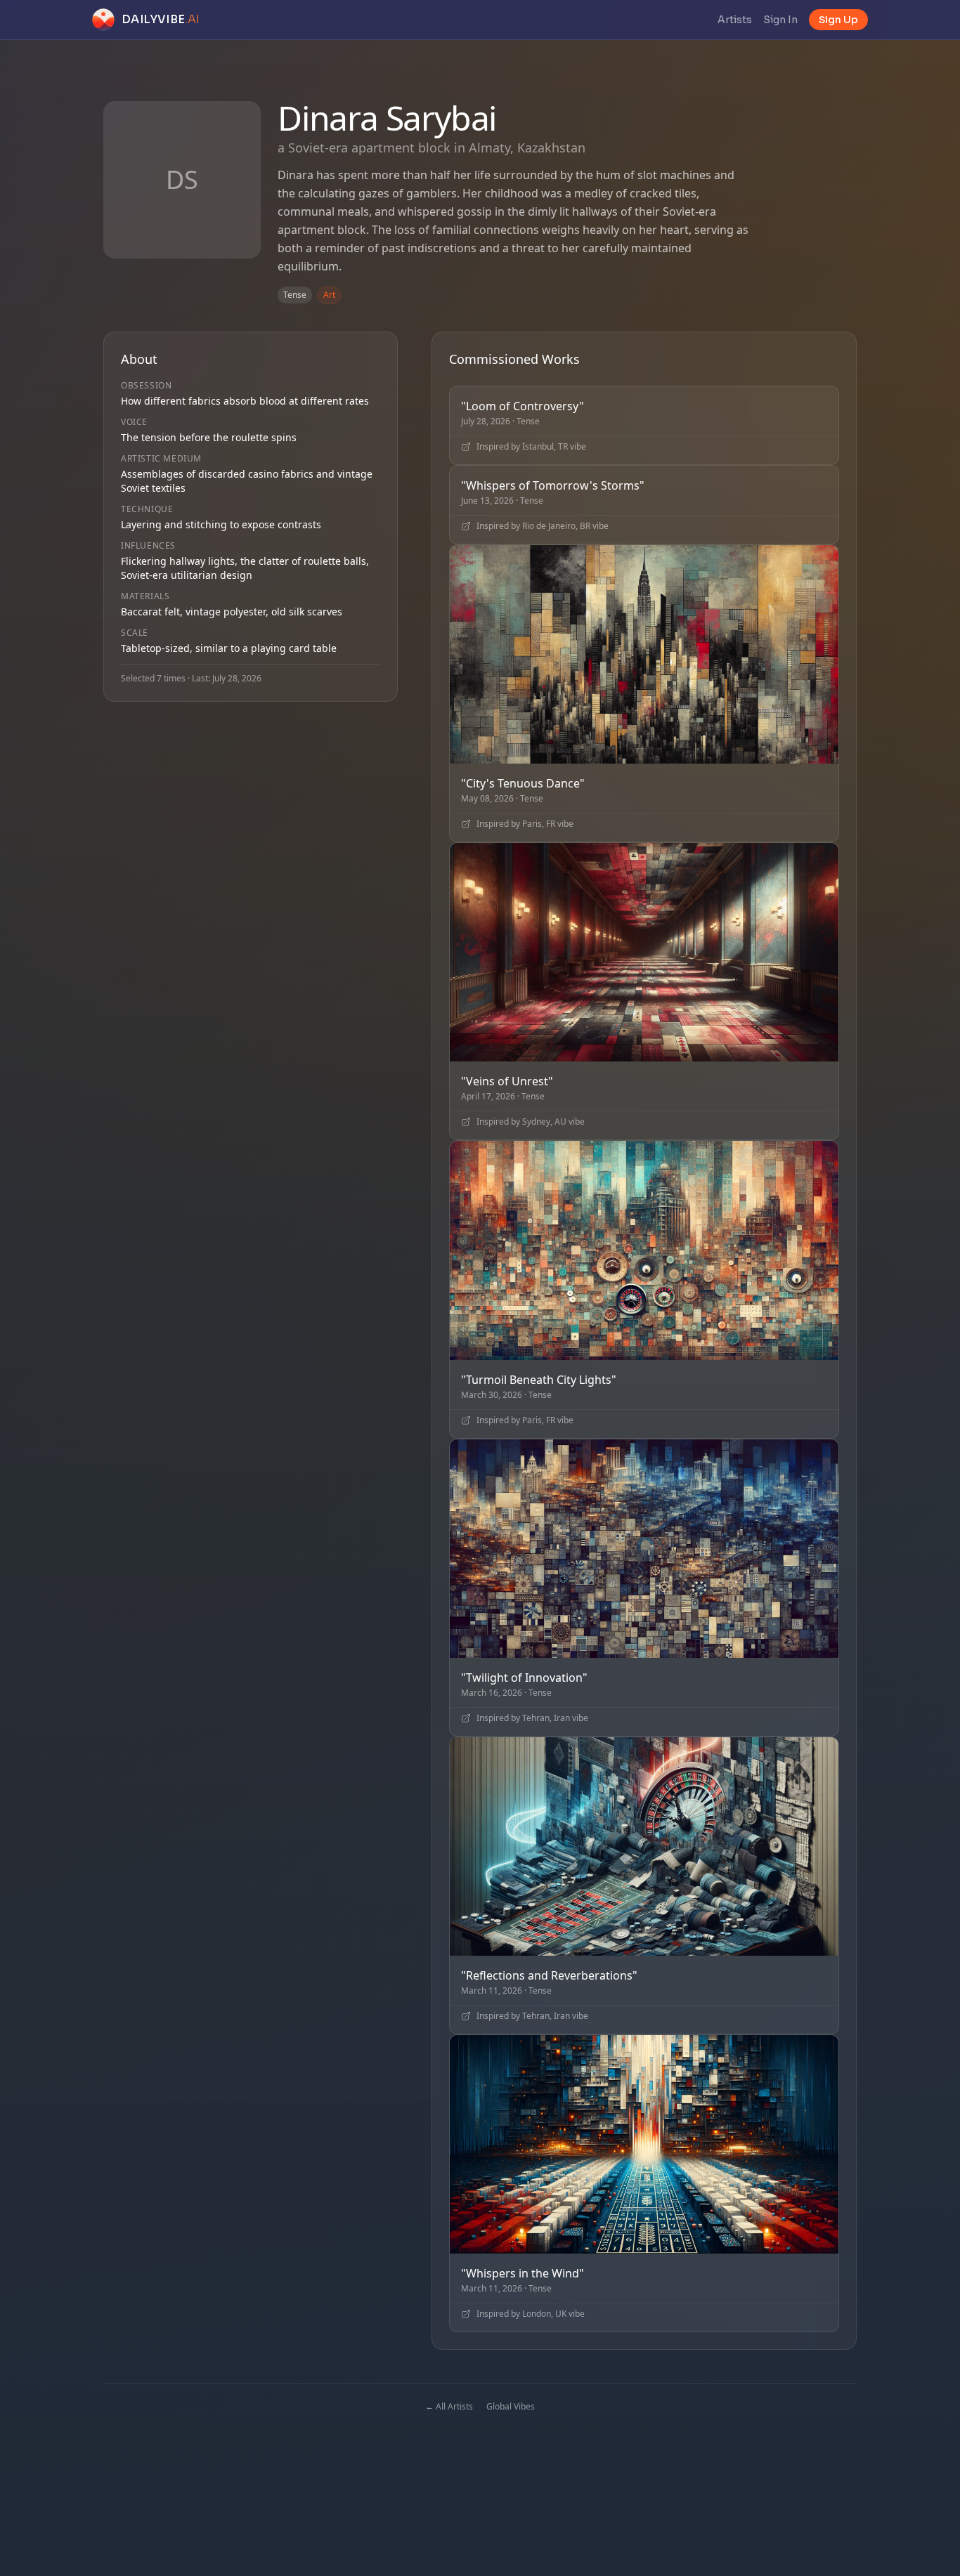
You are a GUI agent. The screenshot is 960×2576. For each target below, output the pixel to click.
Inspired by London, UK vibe (531, 2314)
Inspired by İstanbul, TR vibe (531, 447)
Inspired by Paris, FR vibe (525, 824)
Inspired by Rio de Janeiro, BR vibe (543, 526)
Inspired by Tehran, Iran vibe (532, 1718)
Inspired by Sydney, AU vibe (531, 1122)
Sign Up (838, 20)
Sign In (780, 20)
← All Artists (449, 2406)
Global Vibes (511, 2406)
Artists (735, 20)
